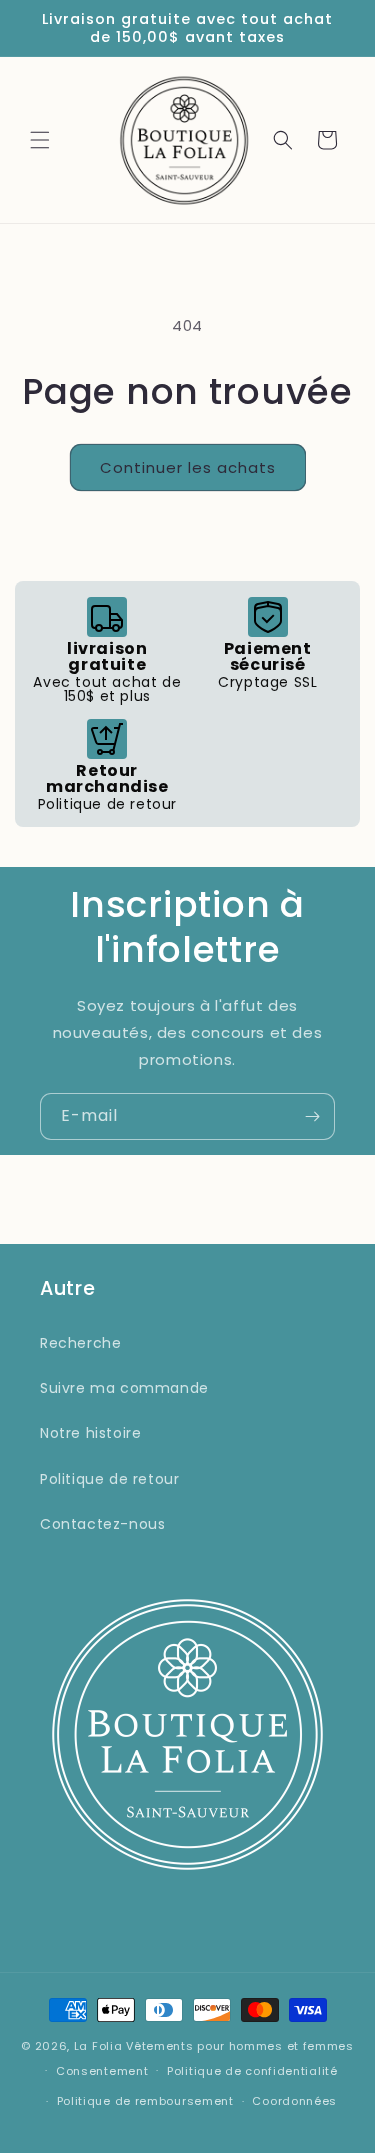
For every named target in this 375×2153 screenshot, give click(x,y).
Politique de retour (109, 1479)
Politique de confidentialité (252, 2071)
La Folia (98, 2046)
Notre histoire (90, 1433)
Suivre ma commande (124, 1388)
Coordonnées (294, 2101)
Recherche (80, 1343)
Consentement (102, 2071)
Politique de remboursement (145, 2101)
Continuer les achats (188, 467)
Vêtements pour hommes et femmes (240, 2046)
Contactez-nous (102, 1524)
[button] (40, 140)
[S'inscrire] (312, 1116)
